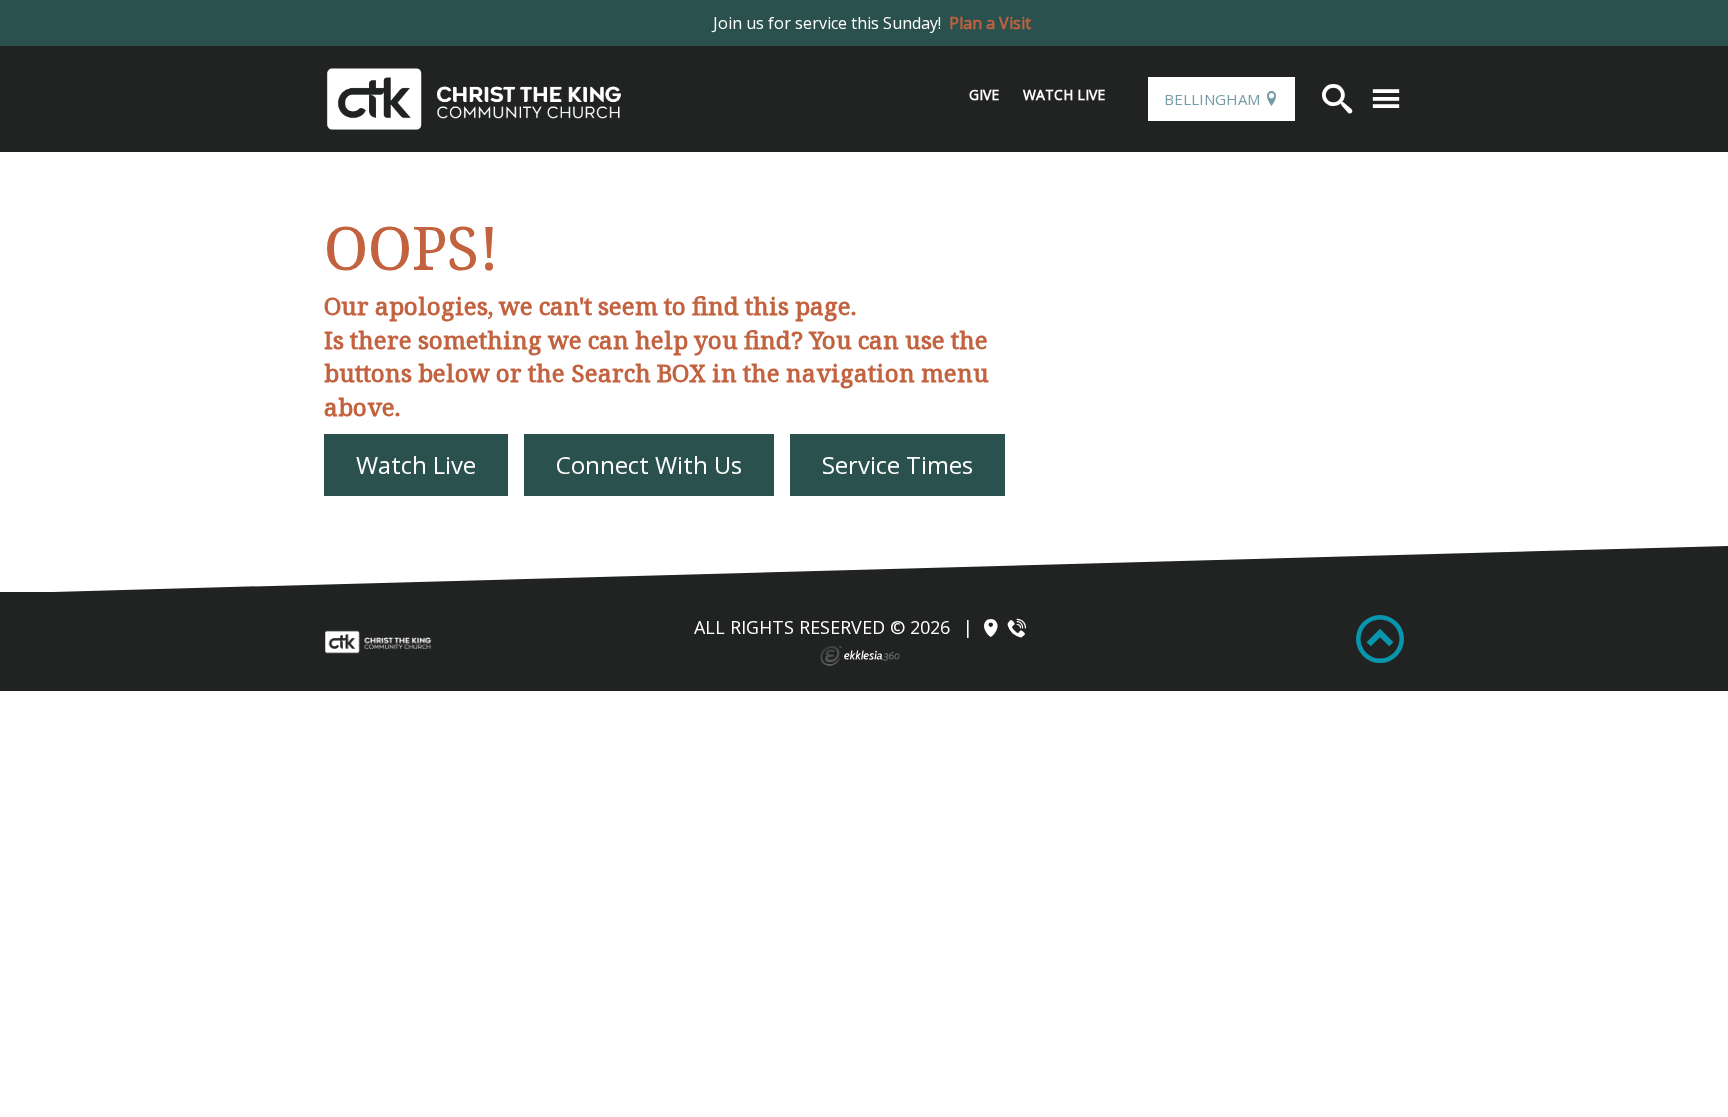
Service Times (897, 464)
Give (984, 94)
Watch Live (1064, 94)
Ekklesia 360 (860, 656)
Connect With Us (649, 464)
